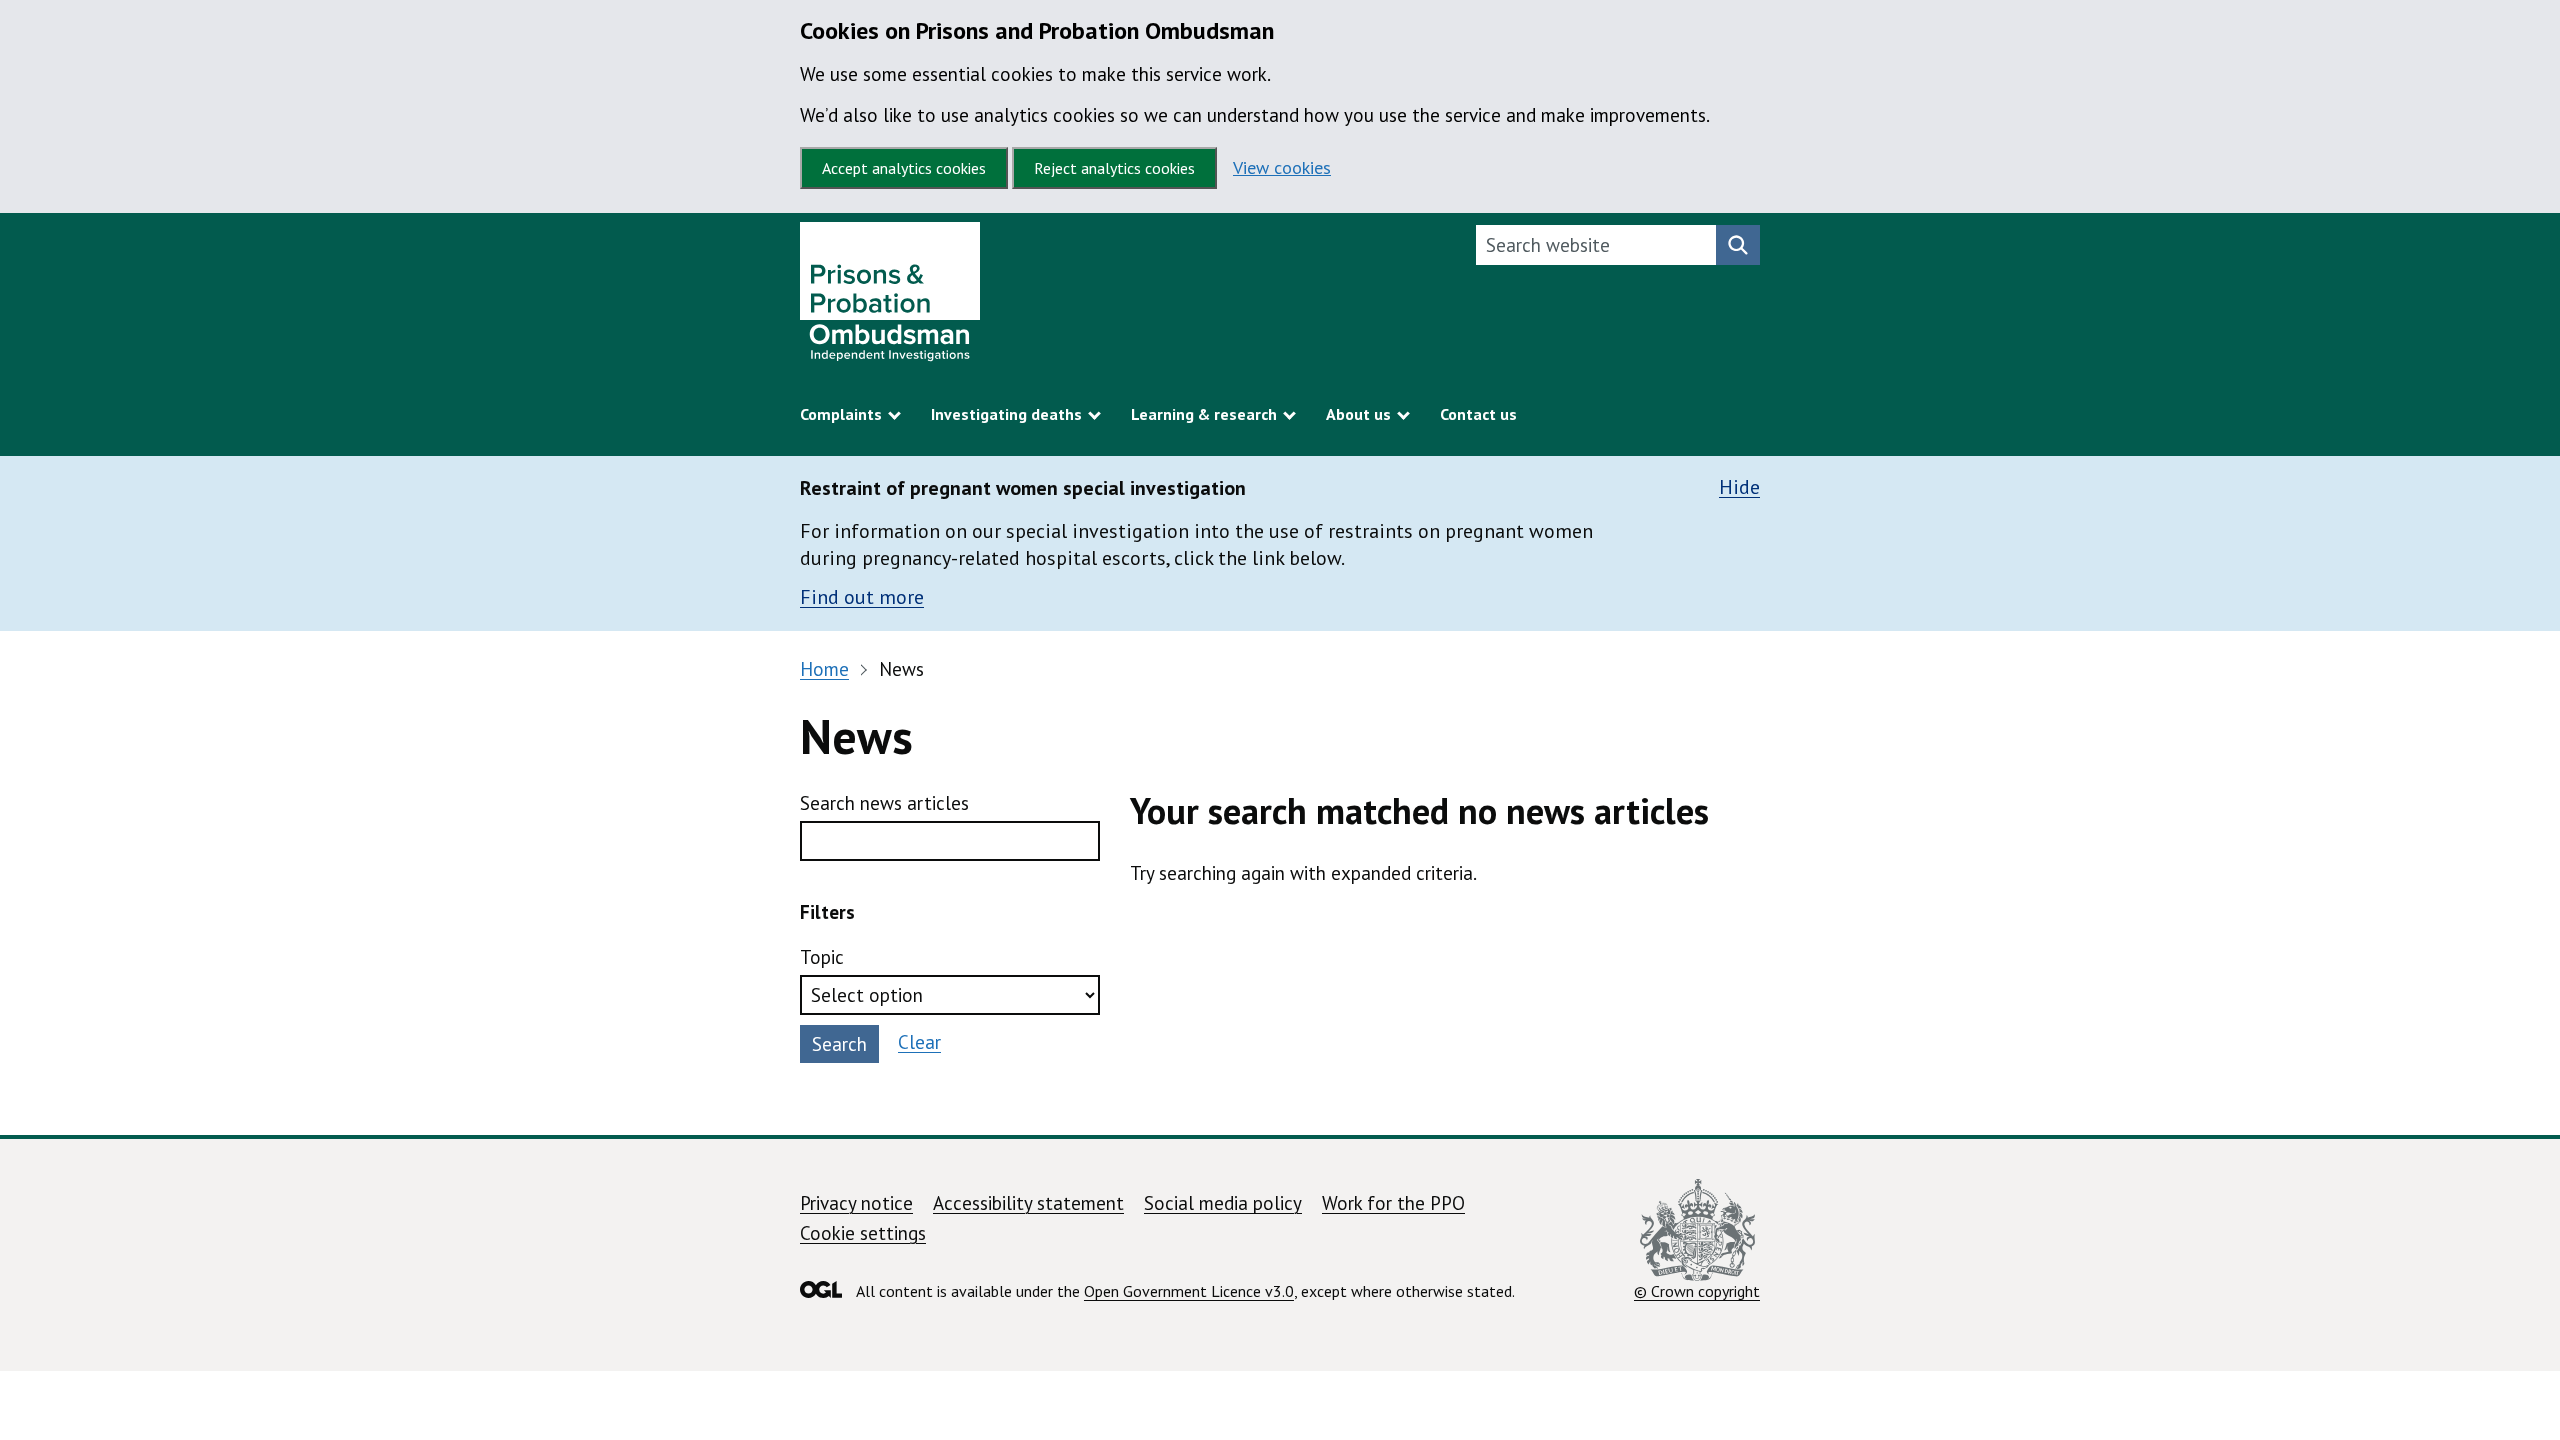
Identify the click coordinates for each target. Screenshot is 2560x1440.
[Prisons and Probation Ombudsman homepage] (890, 297)
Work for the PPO (1393, 1203)
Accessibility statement (1028, 1203)
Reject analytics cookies (1114, 168)
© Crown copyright (1697, 1291)
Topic (822, 957)
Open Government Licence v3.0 (1189, 1291)
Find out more (862, 597)
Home (824, 669)
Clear (919, 1042)
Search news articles (884, 803)
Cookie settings (863, 1233)
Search (839, 1044)
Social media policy (1223, 1203)
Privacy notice (856, 1203)
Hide (1739, 487)
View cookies (1282, 167)
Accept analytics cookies (904, 168)
